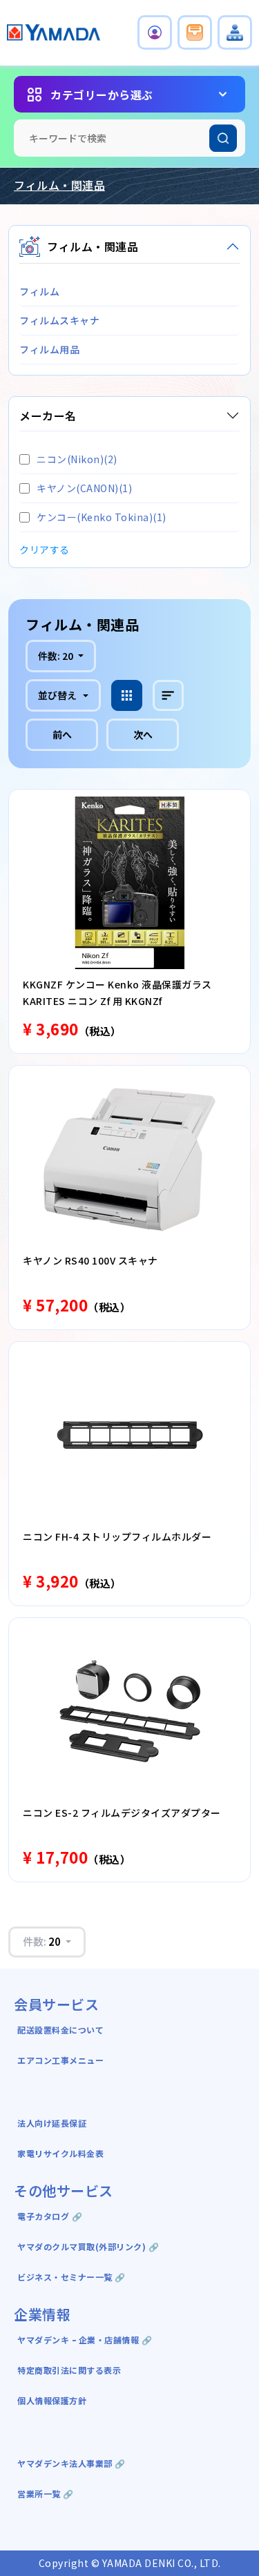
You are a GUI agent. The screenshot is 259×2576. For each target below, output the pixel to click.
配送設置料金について (62, 2030)
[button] (155, 32)
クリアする (45, 549)
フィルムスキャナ (59, 320)
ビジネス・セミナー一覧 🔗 (71, 2277)
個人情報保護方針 (52, 2400)
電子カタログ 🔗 (50, 2216)
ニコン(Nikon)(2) (77, 459)
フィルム (39, 291)
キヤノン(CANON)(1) (84, 488)
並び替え (57, 695)
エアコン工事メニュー (60, 2060)
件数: (56, 656)
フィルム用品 (49, 349)
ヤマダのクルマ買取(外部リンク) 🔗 (88, 2246)
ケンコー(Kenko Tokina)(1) (102, 517)
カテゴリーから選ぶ (102, 95)
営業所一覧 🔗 (46, 2494)
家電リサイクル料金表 (60, 2153)
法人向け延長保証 (52, 2123)
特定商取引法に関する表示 (69, 2370)
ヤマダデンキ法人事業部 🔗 (71, 2463)
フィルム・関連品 (59, 185)
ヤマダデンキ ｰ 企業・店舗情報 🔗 (85, 2340)
